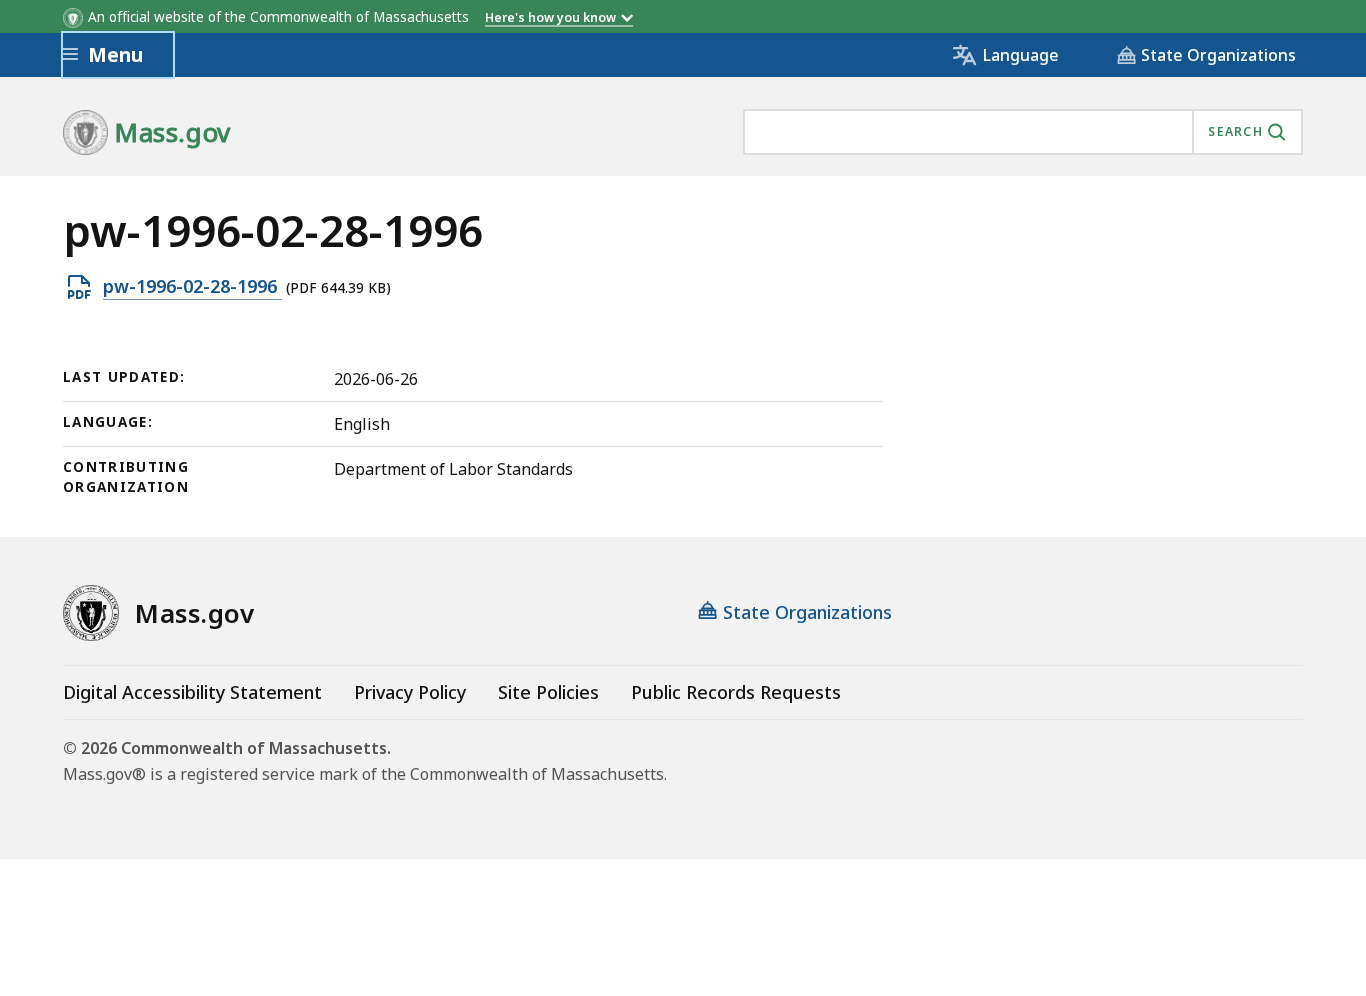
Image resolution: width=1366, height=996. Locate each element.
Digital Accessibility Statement (192, 692)
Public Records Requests (736, 692)
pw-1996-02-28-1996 (192, 287)
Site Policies (548, 692)
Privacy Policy (410, 692)
